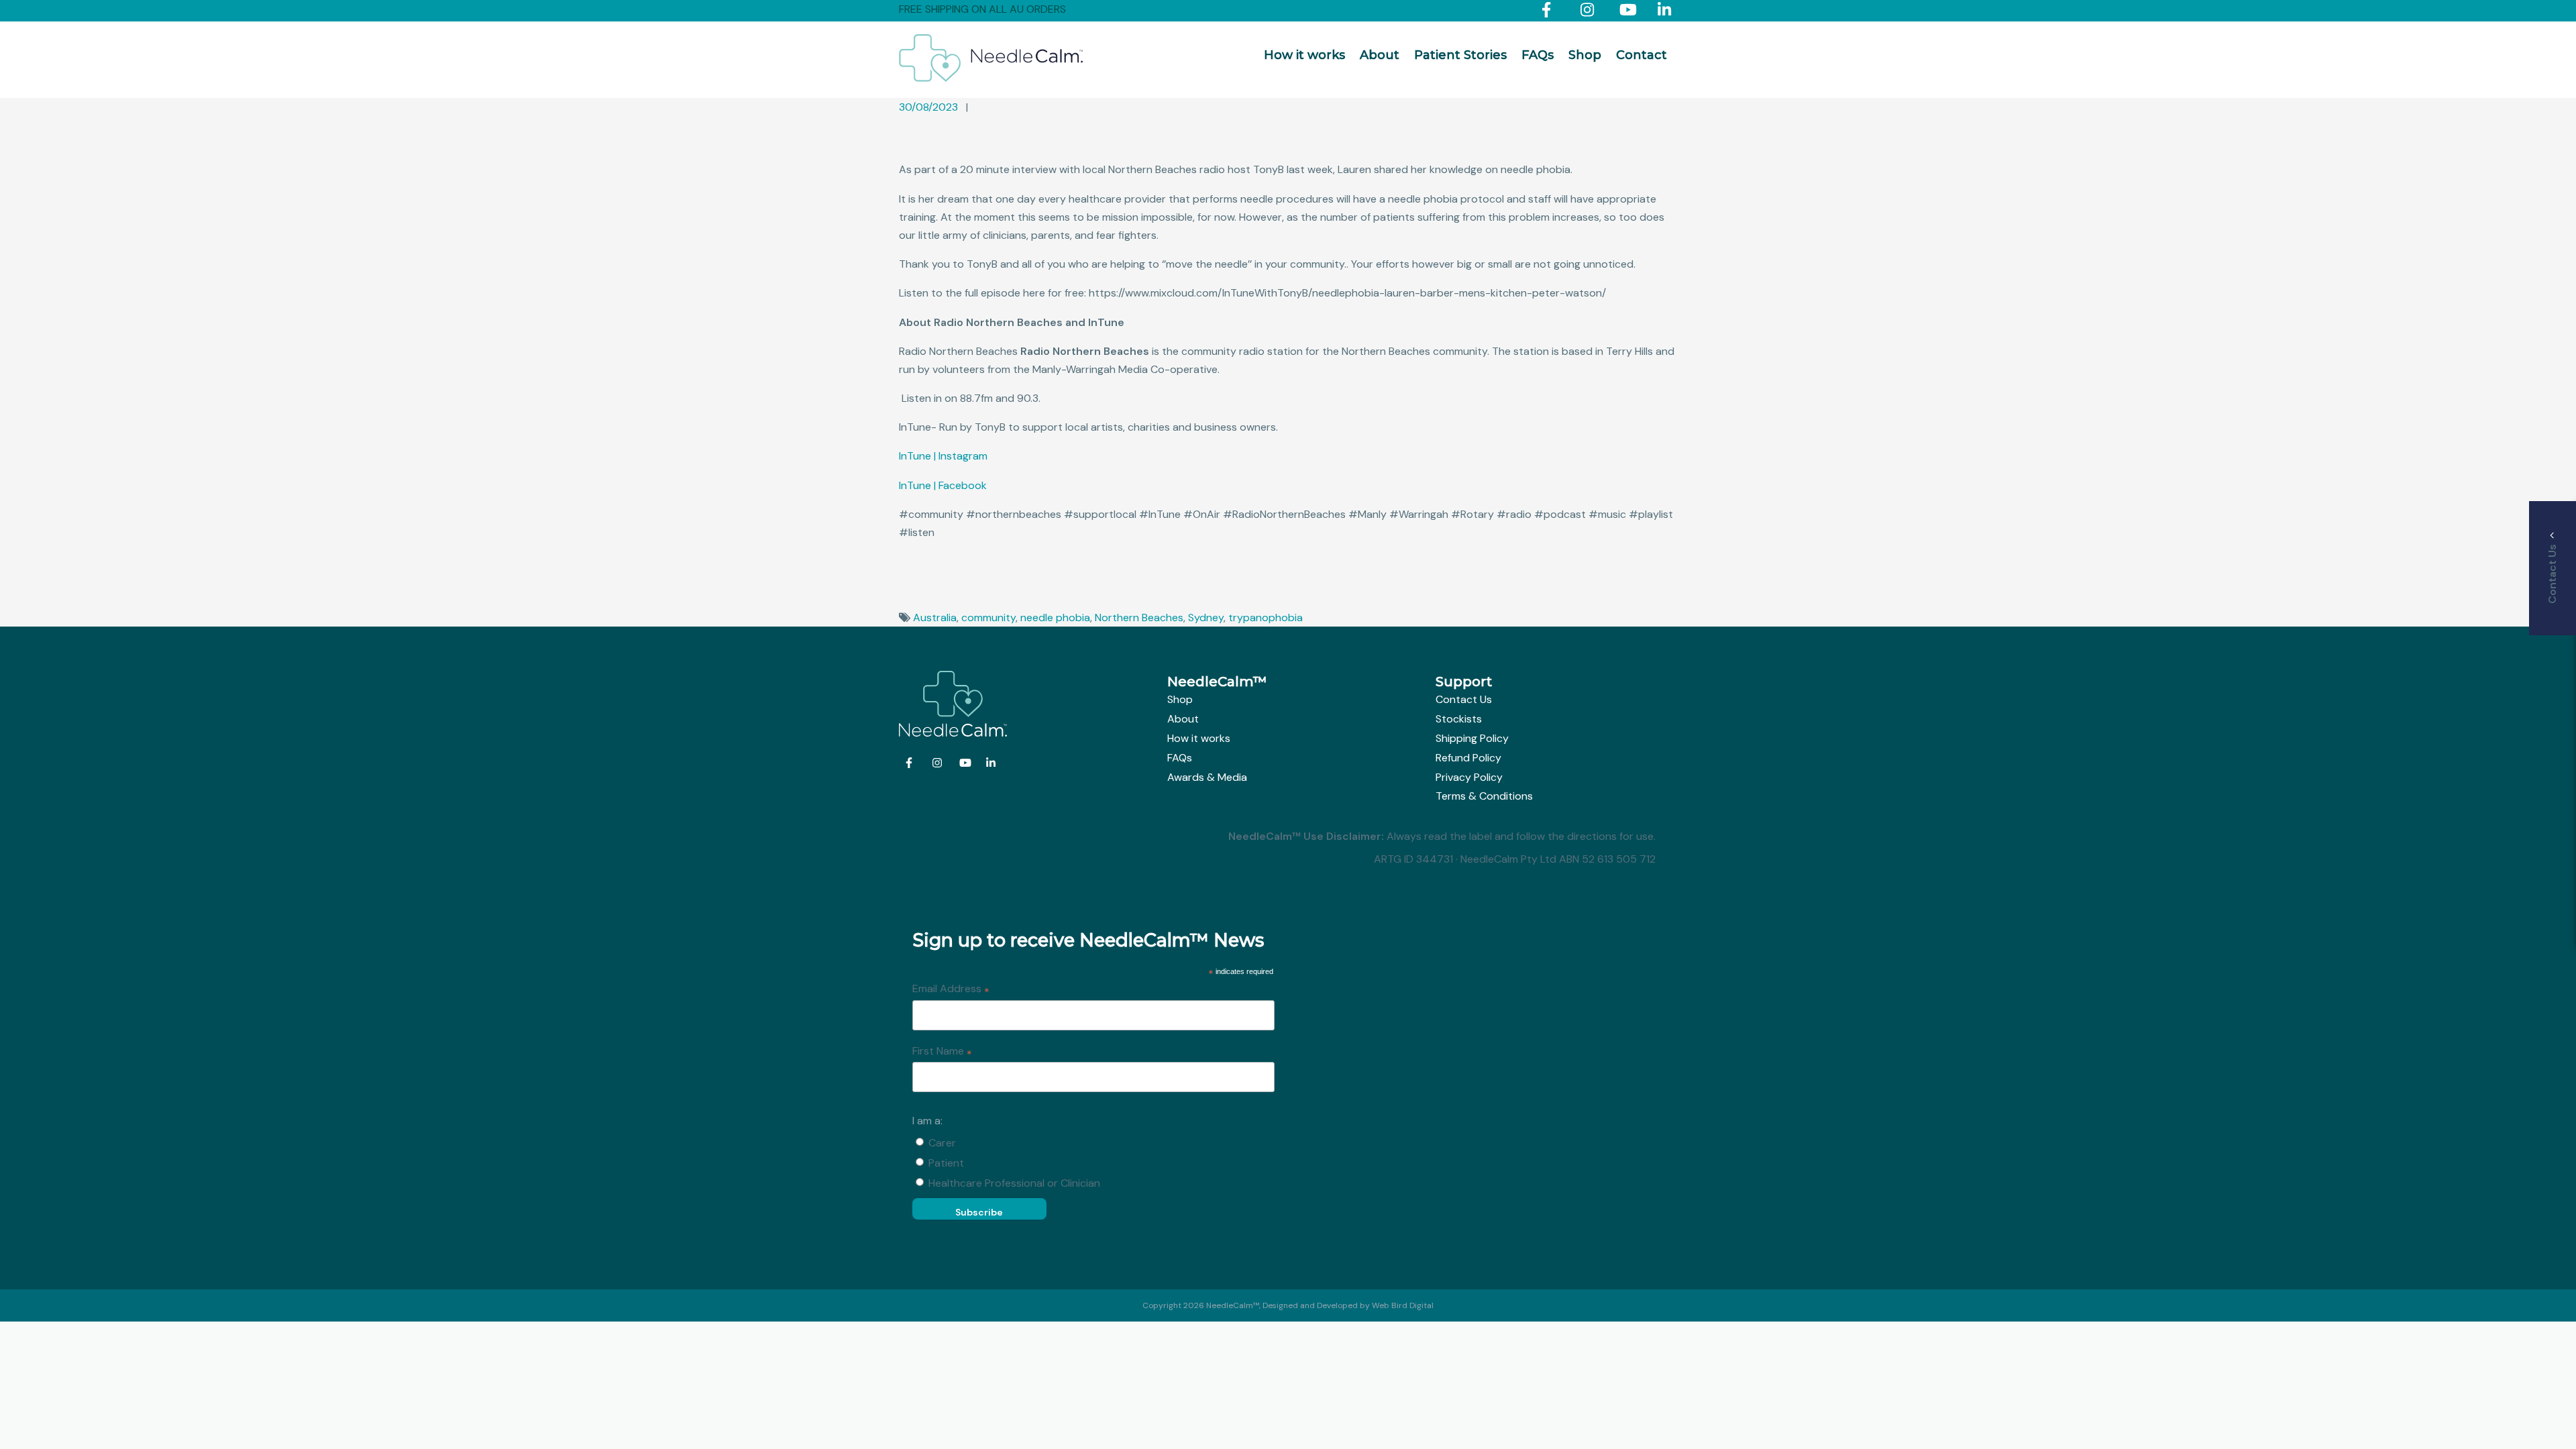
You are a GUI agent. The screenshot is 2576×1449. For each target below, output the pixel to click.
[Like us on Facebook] (1551, 12)
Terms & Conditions (1484, 796)
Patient (946, 1163)
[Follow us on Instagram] (1590, 12)
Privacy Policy (1469, 777)
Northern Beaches (1139, 618)
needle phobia (1055, 618)
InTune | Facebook (943, 485)
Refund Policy (1468, 758)
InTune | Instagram (943, 456)
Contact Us (1464, 699)
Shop (1585, 55)
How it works (1304, 55)
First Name (942, 1052)
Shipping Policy (1472, 738)
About (1380, 55)
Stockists (1459, 719)
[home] (991, 78)
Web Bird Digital (1403, 1305)
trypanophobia (1266, 618)
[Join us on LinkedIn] (1667, 12)
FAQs (1538, 55)
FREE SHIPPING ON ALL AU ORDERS (982, 9)
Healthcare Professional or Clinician (1014, 1183)
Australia (935, 618)
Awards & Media (1207, 777)
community (988, 618)
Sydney (1206, 618)
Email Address (951, 989)
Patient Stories (1460, 55)
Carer (942, 1143)
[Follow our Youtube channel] (1629, 12)
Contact (1642, 55)
